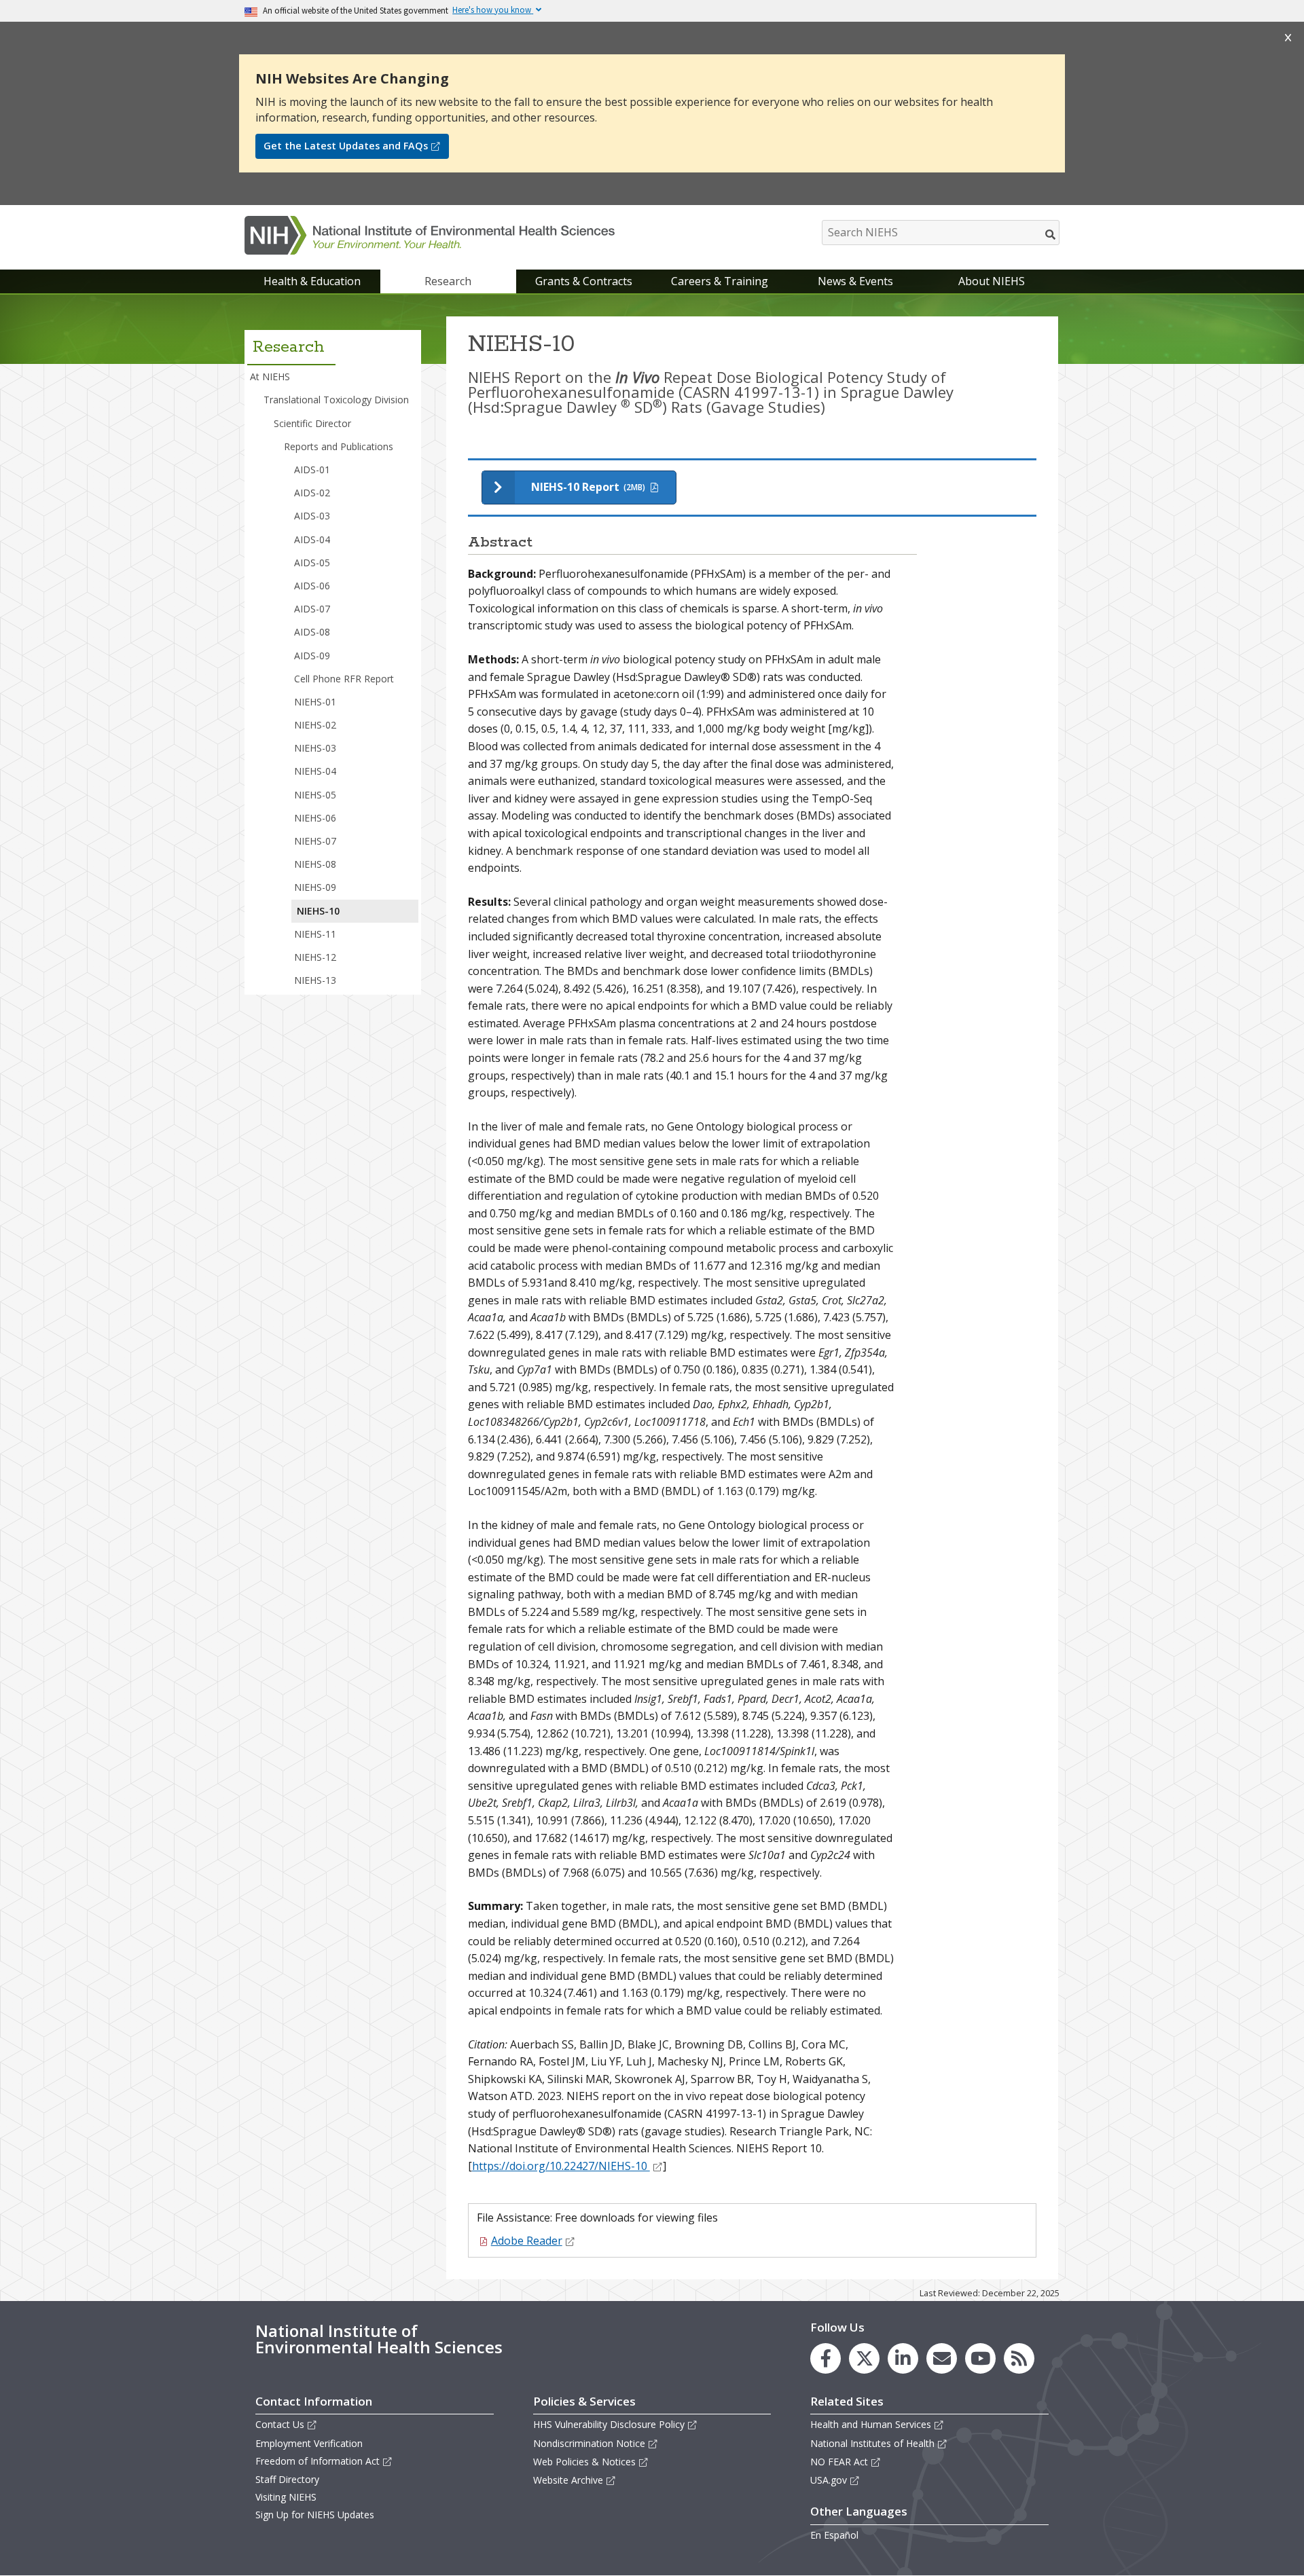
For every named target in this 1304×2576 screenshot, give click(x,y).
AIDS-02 (312, 493)
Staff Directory (287, 2479)
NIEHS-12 (315, 957)
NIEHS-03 (315, 748)
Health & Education (312, 281)
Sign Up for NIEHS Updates (315, 2515)
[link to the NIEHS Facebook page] (826, 2358)
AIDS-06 (312, 586)
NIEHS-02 (315, 725)
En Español (834, 2535)
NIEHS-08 (315, 864)
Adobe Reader (527, 2241)
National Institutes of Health (872, 2443)
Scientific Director (312, 423)
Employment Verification (309, 2443)
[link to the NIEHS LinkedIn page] (903, 2358)
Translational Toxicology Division (336, 400)
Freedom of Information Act (318, 2461)
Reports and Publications (339, 446)
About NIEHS (992, 281)
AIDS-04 (312, 539)
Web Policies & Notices (584, 2462)
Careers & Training (720, 281)
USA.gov (829, 2480)
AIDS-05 (312, 563)
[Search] (1051, 234)
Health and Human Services (871, 2424)
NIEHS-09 (315, 887)
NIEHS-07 (315, 841)
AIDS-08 (312, 632)
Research (448, 281)
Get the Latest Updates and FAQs (346, 146)
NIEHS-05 (315, 795)
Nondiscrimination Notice (589, 2443)
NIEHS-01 (315, 702)
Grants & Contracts (584, 281)
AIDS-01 (312, 470)
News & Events (855, 281)
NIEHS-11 (315, 934)
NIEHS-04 (315, 771)
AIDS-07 (312, 609)
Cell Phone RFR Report (344, 679)
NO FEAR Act (839, 2462)
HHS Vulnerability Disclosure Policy (609, 2424)
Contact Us (280, 2424)
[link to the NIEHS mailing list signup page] (942, 2358)
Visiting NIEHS (286, 2497)
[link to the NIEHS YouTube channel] (980, 2358)
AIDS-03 (312, 516)
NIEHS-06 (315, 818)
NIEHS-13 (315, 980)
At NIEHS (270, 376)
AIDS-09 (312, 656)
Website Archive (568, 2480)
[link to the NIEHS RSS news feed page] (1019, 2358)
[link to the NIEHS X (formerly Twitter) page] (864, 2358)
